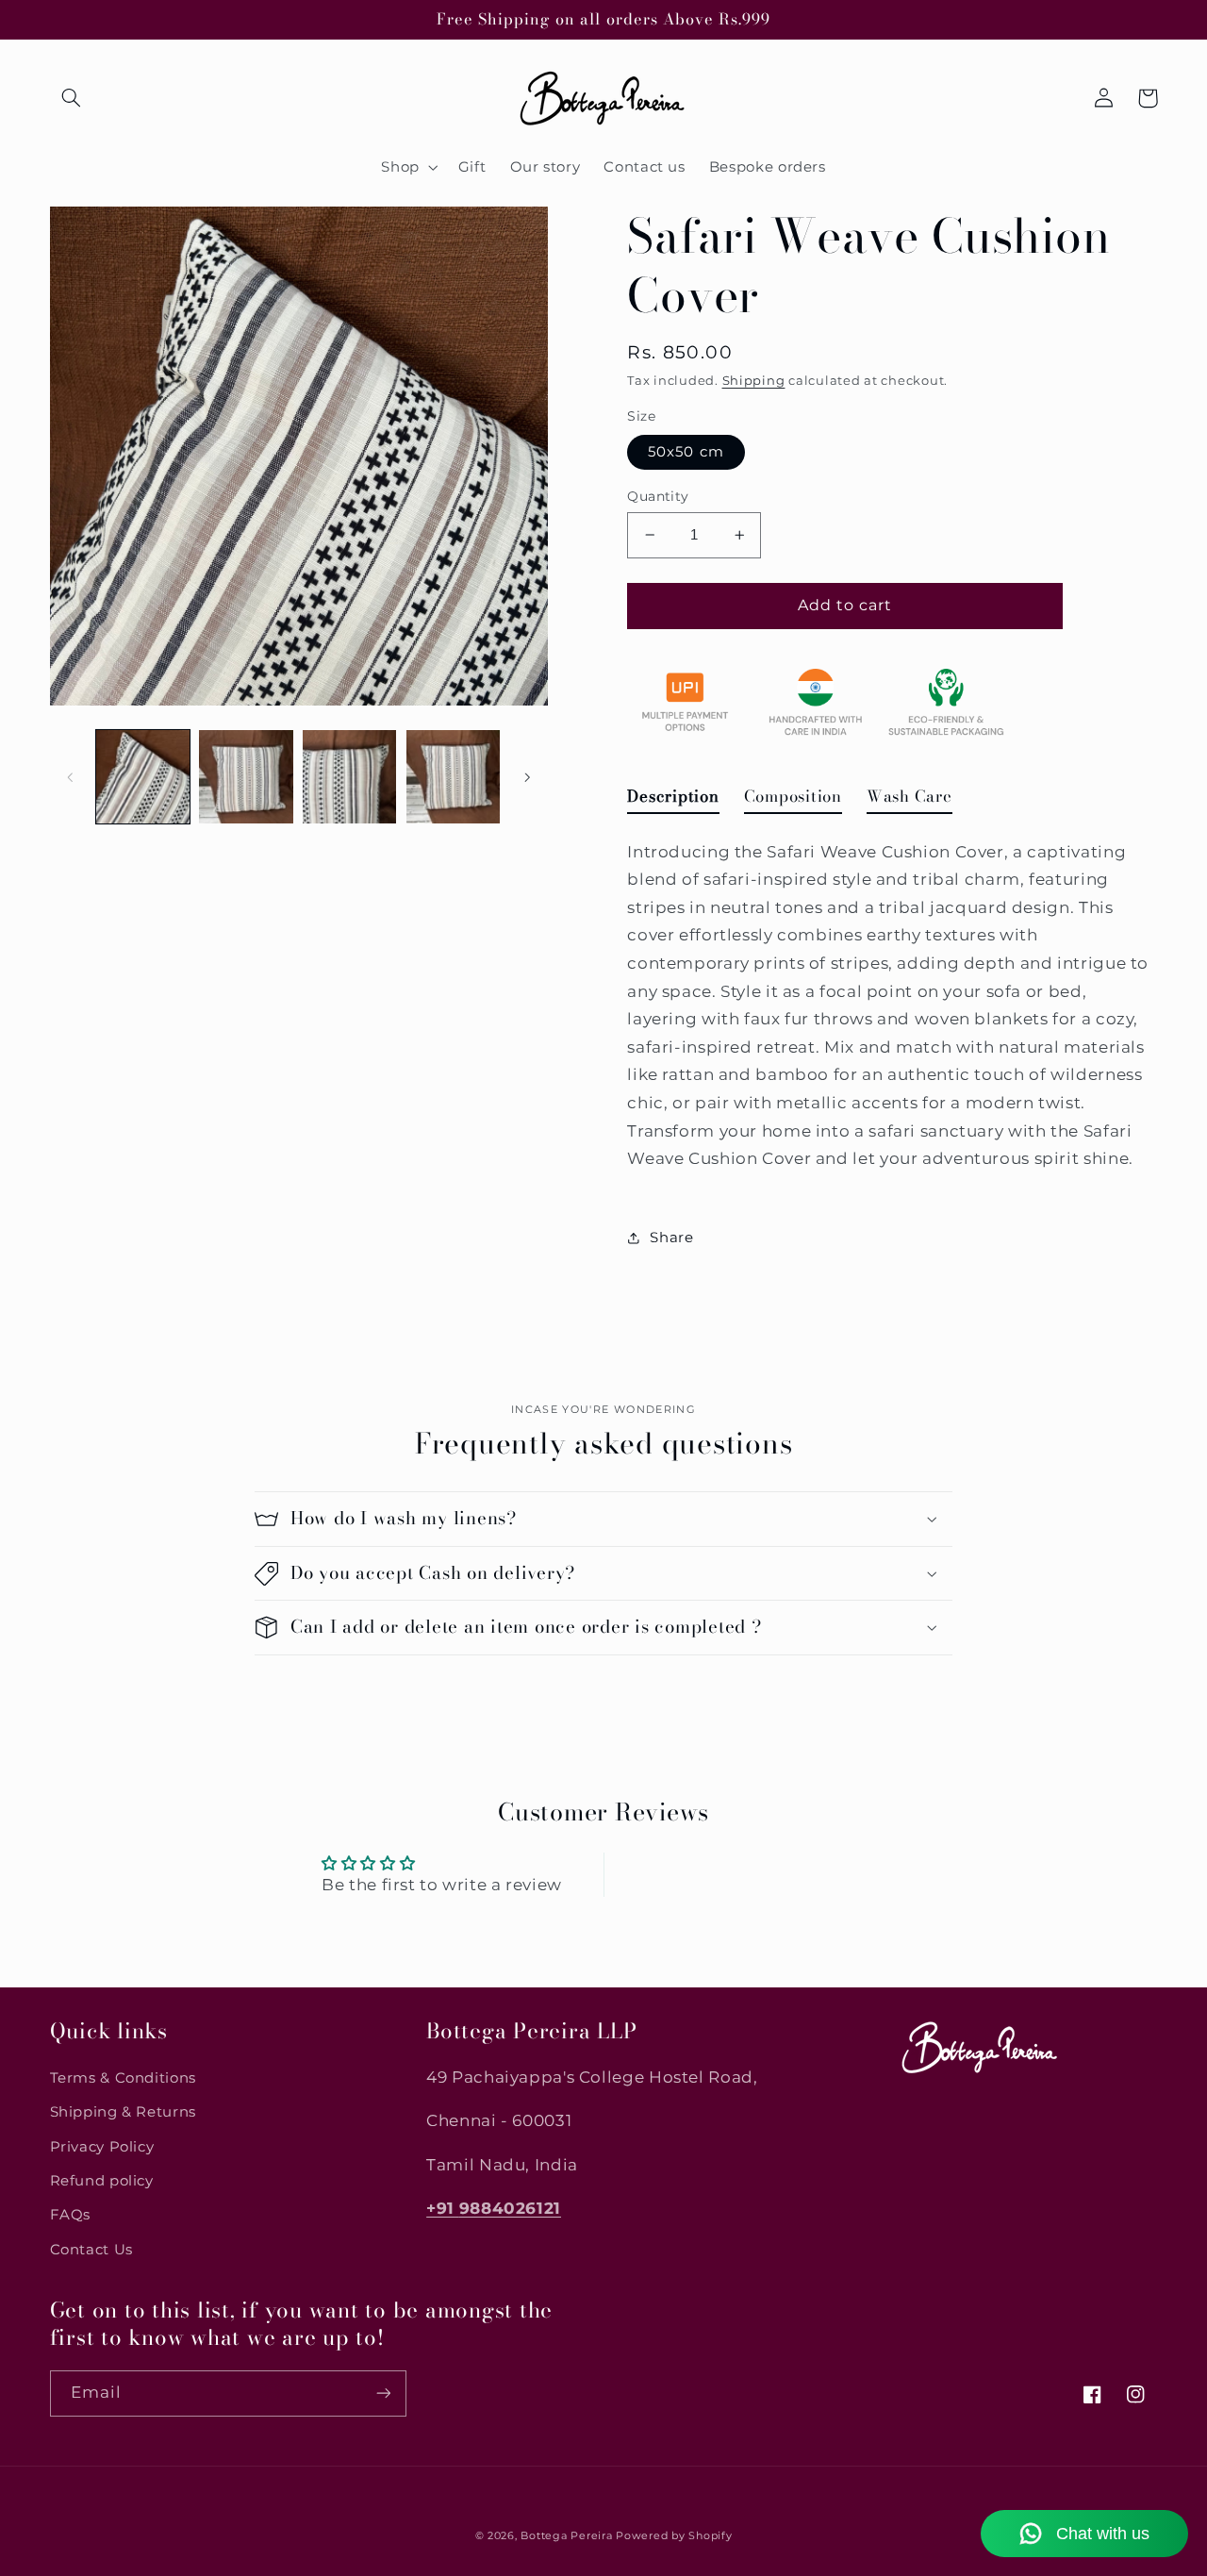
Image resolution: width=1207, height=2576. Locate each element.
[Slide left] (71, 777)
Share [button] (671, 1238)
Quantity (658, 496)
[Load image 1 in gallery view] (143, 777)
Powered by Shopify (674, 2536)
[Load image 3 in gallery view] (349, 777)
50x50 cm (686, 452)
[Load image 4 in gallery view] (453, 777)
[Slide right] (527, 777)
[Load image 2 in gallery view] (246, 777)
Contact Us (91, 2250)
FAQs (71, 2215)
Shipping (754, 381)
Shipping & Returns (123, 2112)
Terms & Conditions (123, 2078)
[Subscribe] (383, 2393)
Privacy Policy (102, 2147)
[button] (72, 98)
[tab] (673, 800)
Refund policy (102, 2181)
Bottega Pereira (566, 2536)
